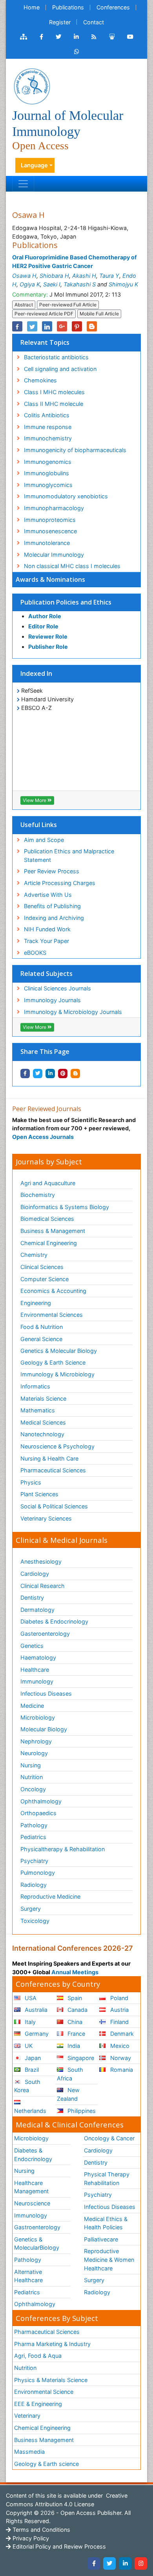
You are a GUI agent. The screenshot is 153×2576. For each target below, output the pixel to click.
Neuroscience (32, 2203)
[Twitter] (109, 2563)
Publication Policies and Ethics (66, 602)
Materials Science (43, 1398)
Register (60, 22)
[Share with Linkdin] (50, 1073)
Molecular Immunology (54, 555)
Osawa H (24, 276)
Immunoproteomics (50, 520)
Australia (35, 2010)
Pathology (34, 1825)
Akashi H (84, 276)
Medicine (32, 1706)
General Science (41, 1339)
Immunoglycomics (48, 485)
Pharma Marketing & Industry (52, 2344)
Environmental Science (44, 2392)
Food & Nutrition (42, 1327)
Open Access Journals (43, 1137)
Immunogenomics (48, 462)
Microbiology (38, 1717)
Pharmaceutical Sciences (53, 1470)
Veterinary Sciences (46, 1518)
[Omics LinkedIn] (76, 37)
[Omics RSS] (94, 37)
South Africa (70, 2074)
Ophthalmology (41, 1801)
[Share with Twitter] (38, 1073)
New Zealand (68, 2094)
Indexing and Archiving (54, 918)
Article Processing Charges (60, 883)
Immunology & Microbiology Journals (73, 1012)
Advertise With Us (48, 895)
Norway (120, 2058)
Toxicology (35, 1921)
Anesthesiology (41, 1561)
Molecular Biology (44, 1729)
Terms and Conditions (41, 2530)
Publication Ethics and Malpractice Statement (69, 855)
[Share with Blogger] (75, 1073)
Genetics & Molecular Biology (59, 1351)
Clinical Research (43, 1586)
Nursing (31, 1765)
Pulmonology (38, 1873)
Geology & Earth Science (53, 1362)
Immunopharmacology (54, 508)
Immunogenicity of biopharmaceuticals (75, 450)
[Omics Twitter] (58, 37)
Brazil (31, 2070)
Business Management (44, 2440)
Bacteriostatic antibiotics (56, 357)
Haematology (38, 1657)
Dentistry (32, 1598)
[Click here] (24, 37)
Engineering (36, 1303)
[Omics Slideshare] (112, 37)
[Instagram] (141, 2563)
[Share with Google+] (62, 326)
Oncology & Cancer (109, 2138)
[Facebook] (94, 2563)
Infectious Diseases (46, 1693)
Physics (31, 1482)
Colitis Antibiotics (47, 415)
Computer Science (45, 1279)
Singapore (80, 2058)
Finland (119, 2022)
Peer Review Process (52, 871)
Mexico (119, 2046)
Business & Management (53, 1231)
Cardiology (35, 1574)
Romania (121, 2070)
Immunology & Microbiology (57, 1374)
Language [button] (34, 165)
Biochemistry (38, 1195)
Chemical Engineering (49, 1243)
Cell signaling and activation (60, 369)
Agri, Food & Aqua (38, 2356)
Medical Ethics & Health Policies (106, 2223)
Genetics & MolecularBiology (37, 2244)
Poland (118, 1998)
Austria (119, 2010)
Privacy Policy (30, 2538)
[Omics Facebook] (41, 37)
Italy (29, 2022)
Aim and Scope (44, 840)
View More (35, 800)
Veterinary (27, 2416)
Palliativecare (101, 2239)
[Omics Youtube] (130, 37)
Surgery (31, 1909)
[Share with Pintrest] (63, 1073)
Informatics (35, 1386)
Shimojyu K (123, 284)
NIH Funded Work (47, 929)
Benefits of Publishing (52, 906)
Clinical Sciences (42, 1267)
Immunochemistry (48, 438)
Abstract (24, 305)
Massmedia (29, 2452)
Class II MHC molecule (54, 404)
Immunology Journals (52, 1000)
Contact (94, 22)
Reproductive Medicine (50, 1896)
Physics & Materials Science (51, 2380)
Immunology (37, 1681)
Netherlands (30, 2111)
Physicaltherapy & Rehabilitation (63, 1849)
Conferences (113, 7)
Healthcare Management (31, 2187)
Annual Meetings (75, 1972)
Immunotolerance (47, 543)
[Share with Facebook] (25, 1073)
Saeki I (52, 284)
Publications (68, 7)
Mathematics (38, 1410)
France (76, 2034)
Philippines (81, 2111)
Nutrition (32, 1777)
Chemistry (34, 1255)
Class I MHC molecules (54, 392)
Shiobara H (54, 276)
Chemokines (40, 380)
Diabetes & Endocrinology (54, 1621)
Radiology (34, 1885)
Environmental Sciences (52, 1315)
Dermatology (37, 1610)
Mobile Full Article (99, 314)
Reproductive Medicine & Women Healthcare (109, 2259)
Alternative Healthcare (28, 2276)
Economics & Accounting (53, 1291)
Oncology (33, 1789)
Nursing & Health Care (49, 1458)
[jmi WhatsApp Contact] (77, 52)
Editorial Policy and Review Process (58, 2546)
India (73, 2046)
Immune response (48, 427)
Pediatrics (33, 1837)
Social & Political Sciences (54, 1506)
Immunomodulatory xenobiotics (66, 496)
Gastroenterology (37, 2227)
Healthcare (35, 1670)
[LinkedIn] (125, 2563)
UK (28, 2046)
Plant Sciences (39, 1494)
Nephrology (36, 1741)
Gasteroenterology (45, 1634)
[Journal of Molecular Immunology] (32, 86)
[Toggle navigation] (23, 184)
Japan (32, 2058)
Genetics (32, 1646)
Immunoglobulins (46, 473)
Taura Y (109, 276)
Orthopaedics (38, 1813)
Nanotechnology (42, 1434)
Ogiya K (30, 284)
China (74, 2022)
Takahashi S (80, 284)
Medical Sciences (43, 1422)
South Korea (27, 2086)
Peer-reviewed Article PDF (44, 314)
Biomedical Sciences (47, 1219)
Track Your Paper (46, 941)
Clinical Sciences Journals (57, 988)
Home (32, 7)
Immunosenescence (50, 531)
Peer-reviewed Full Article (68, 305)
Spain (74, 1998)
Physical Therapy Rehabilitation (107, 2179)
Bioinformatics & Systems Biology (65, 1207)
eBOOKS (35, 953)
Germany (36, 2034)
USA (30, 1998)
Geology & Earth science (46, 2464)
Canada (77, 2010)
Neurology (34, 1753)
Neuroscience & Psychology (57, 1446)
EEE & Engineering (38, 2404)
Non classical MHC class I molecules (72, 566)
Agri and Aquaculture (48, 1183)
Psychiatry (34, 1861)
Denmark (121, 2034)
